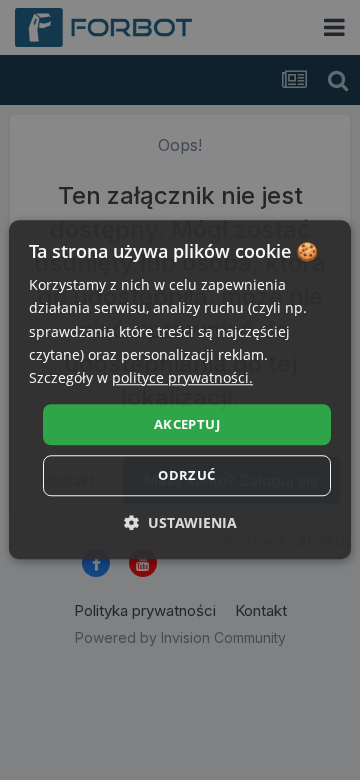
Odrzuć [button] (186, 476)
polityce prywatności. (182, 377)
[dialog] (180, 389)
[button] (180, 523)
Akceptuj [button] (187, 424)
